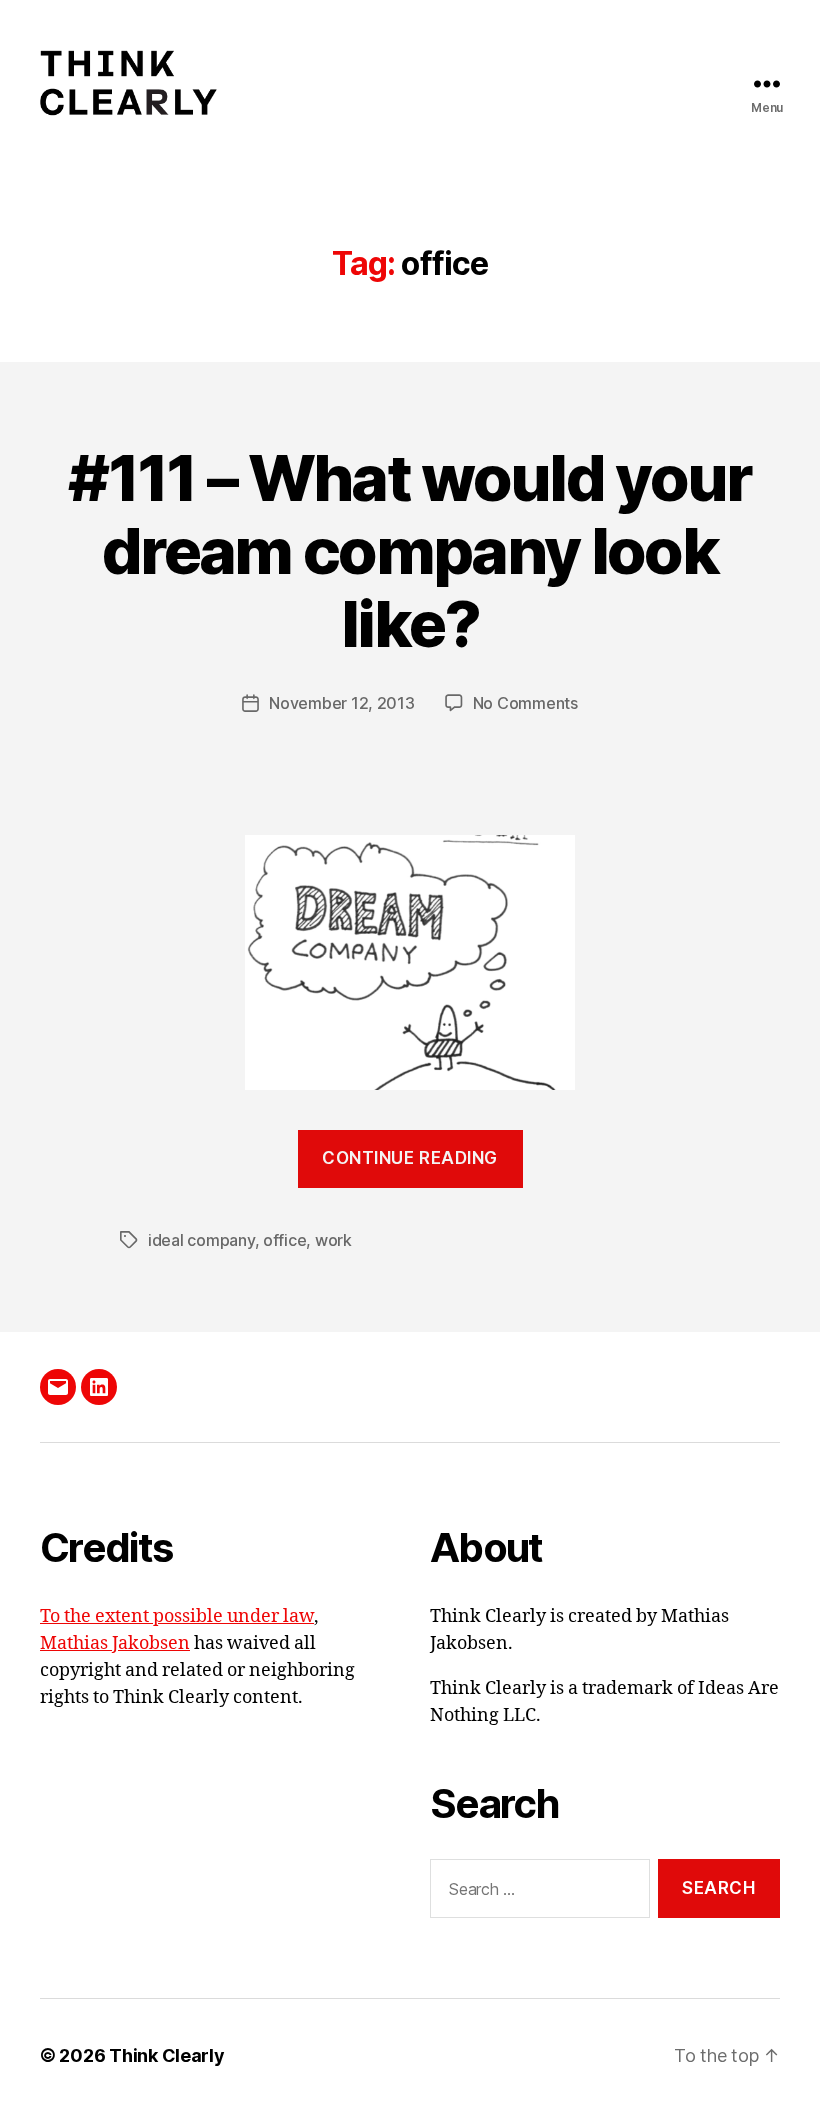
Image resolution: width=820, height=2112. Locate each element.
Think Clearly (167, 2055)
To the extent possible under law (177, 1616)
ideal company (201, 1240)
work (333, 1240)
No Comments (525, 703)
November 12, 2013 (341, 703)
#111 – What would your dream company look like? (409, 550)
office (284, 1240)
